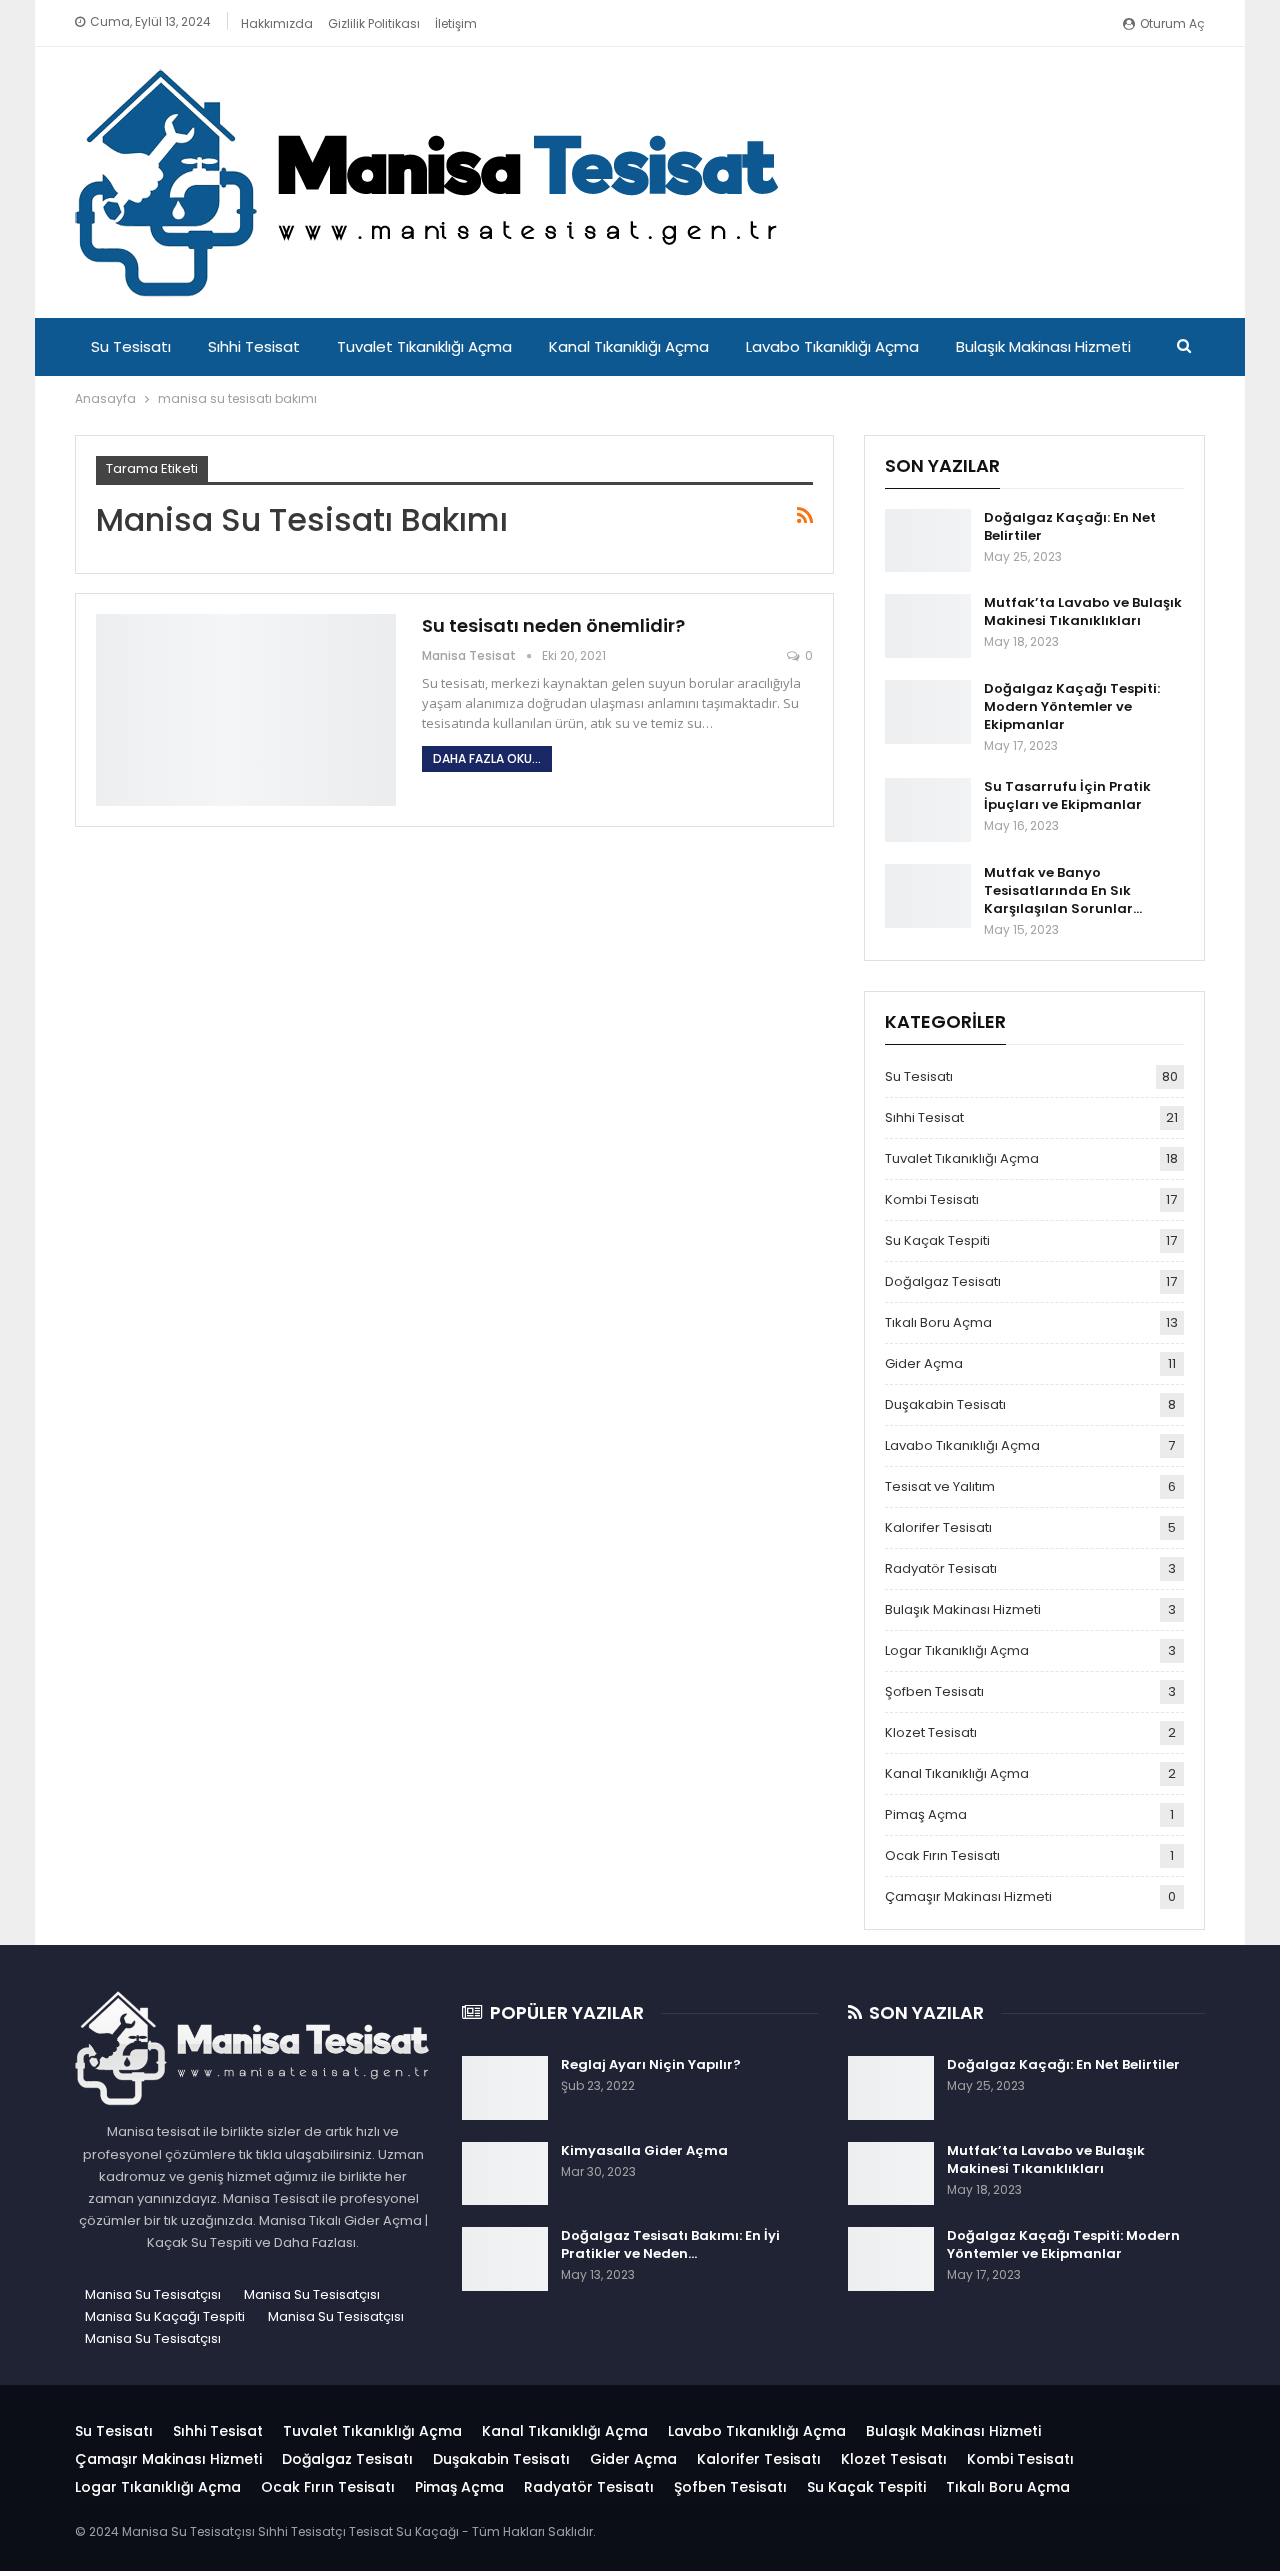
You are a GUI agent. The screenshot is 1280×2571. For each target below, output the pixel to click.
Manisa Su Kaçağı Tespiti (165, 2316)
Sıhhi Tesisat (254, 346)
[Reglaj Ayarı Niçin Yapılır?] (505, 2088)
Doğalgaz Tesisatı (943, 1281)
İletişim (456, 23)
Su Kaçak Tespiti (937, 1240)
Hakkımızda (277, 23)
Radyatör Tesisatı (941, 1568)
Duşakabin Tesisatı (945, 1404)
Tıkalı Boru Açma (938, 1322)
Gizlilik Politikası (374, 23)
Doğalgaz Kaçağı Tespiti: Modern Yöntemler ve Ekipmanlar (1072, 706)
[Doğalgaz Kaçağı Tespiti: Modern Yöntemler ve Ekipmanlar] (928, 712)
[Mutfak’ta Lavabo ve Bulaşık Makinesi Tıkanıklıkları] (928, 626)
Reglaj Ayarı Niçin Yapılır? (651, 2064)
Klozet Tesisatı (931, 1732)
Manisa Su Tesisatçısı (153, 2294)
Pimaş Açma (926, 1814)
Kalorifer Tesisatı (938, 1527)
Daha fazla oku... (487, 758)
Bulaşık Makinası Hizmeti (1043, 346)
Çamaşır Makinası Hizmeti (968, 1896)
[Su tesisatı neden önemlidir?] (246, 710)
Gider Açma (924, 1363)
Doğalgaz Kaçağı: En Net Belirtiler (1070, 526)
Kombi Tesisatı (932, 1199)
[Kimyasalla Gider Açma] (505, 2174)
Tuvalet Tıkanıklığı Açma (424, 346)
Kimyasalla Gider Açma (644, 2150)
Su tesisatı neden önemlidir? (553, 625)
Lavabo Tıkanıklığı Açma (832, 346)
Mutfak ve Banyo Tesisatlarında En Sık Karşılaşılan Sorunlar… (1063, 890)
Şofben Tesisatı (934, 1691)
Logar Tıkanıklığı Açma (957, 1650)
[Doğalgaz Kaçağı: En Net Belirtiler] (928, 541)
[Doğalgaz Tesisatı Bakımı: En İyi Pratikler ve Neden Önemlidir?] (505, 2259)
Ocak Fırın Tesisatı (942, 1855)
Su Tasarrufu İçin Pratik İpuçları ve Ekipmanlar (1067, 795)
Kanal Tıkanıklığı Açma (629, 346)
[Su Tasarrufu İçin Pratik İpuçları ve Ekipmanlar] (928, 810)
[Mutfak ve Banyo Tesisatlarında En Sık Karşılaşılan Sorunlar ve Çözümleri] (928, 896)
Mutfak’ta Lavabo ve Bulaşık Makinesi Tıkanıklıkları (1083, 611)
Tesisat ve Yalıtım (940, 1486)
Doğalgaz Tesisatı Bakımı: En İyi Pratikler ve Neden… (670, 2244)
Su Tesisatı (131, 346)
